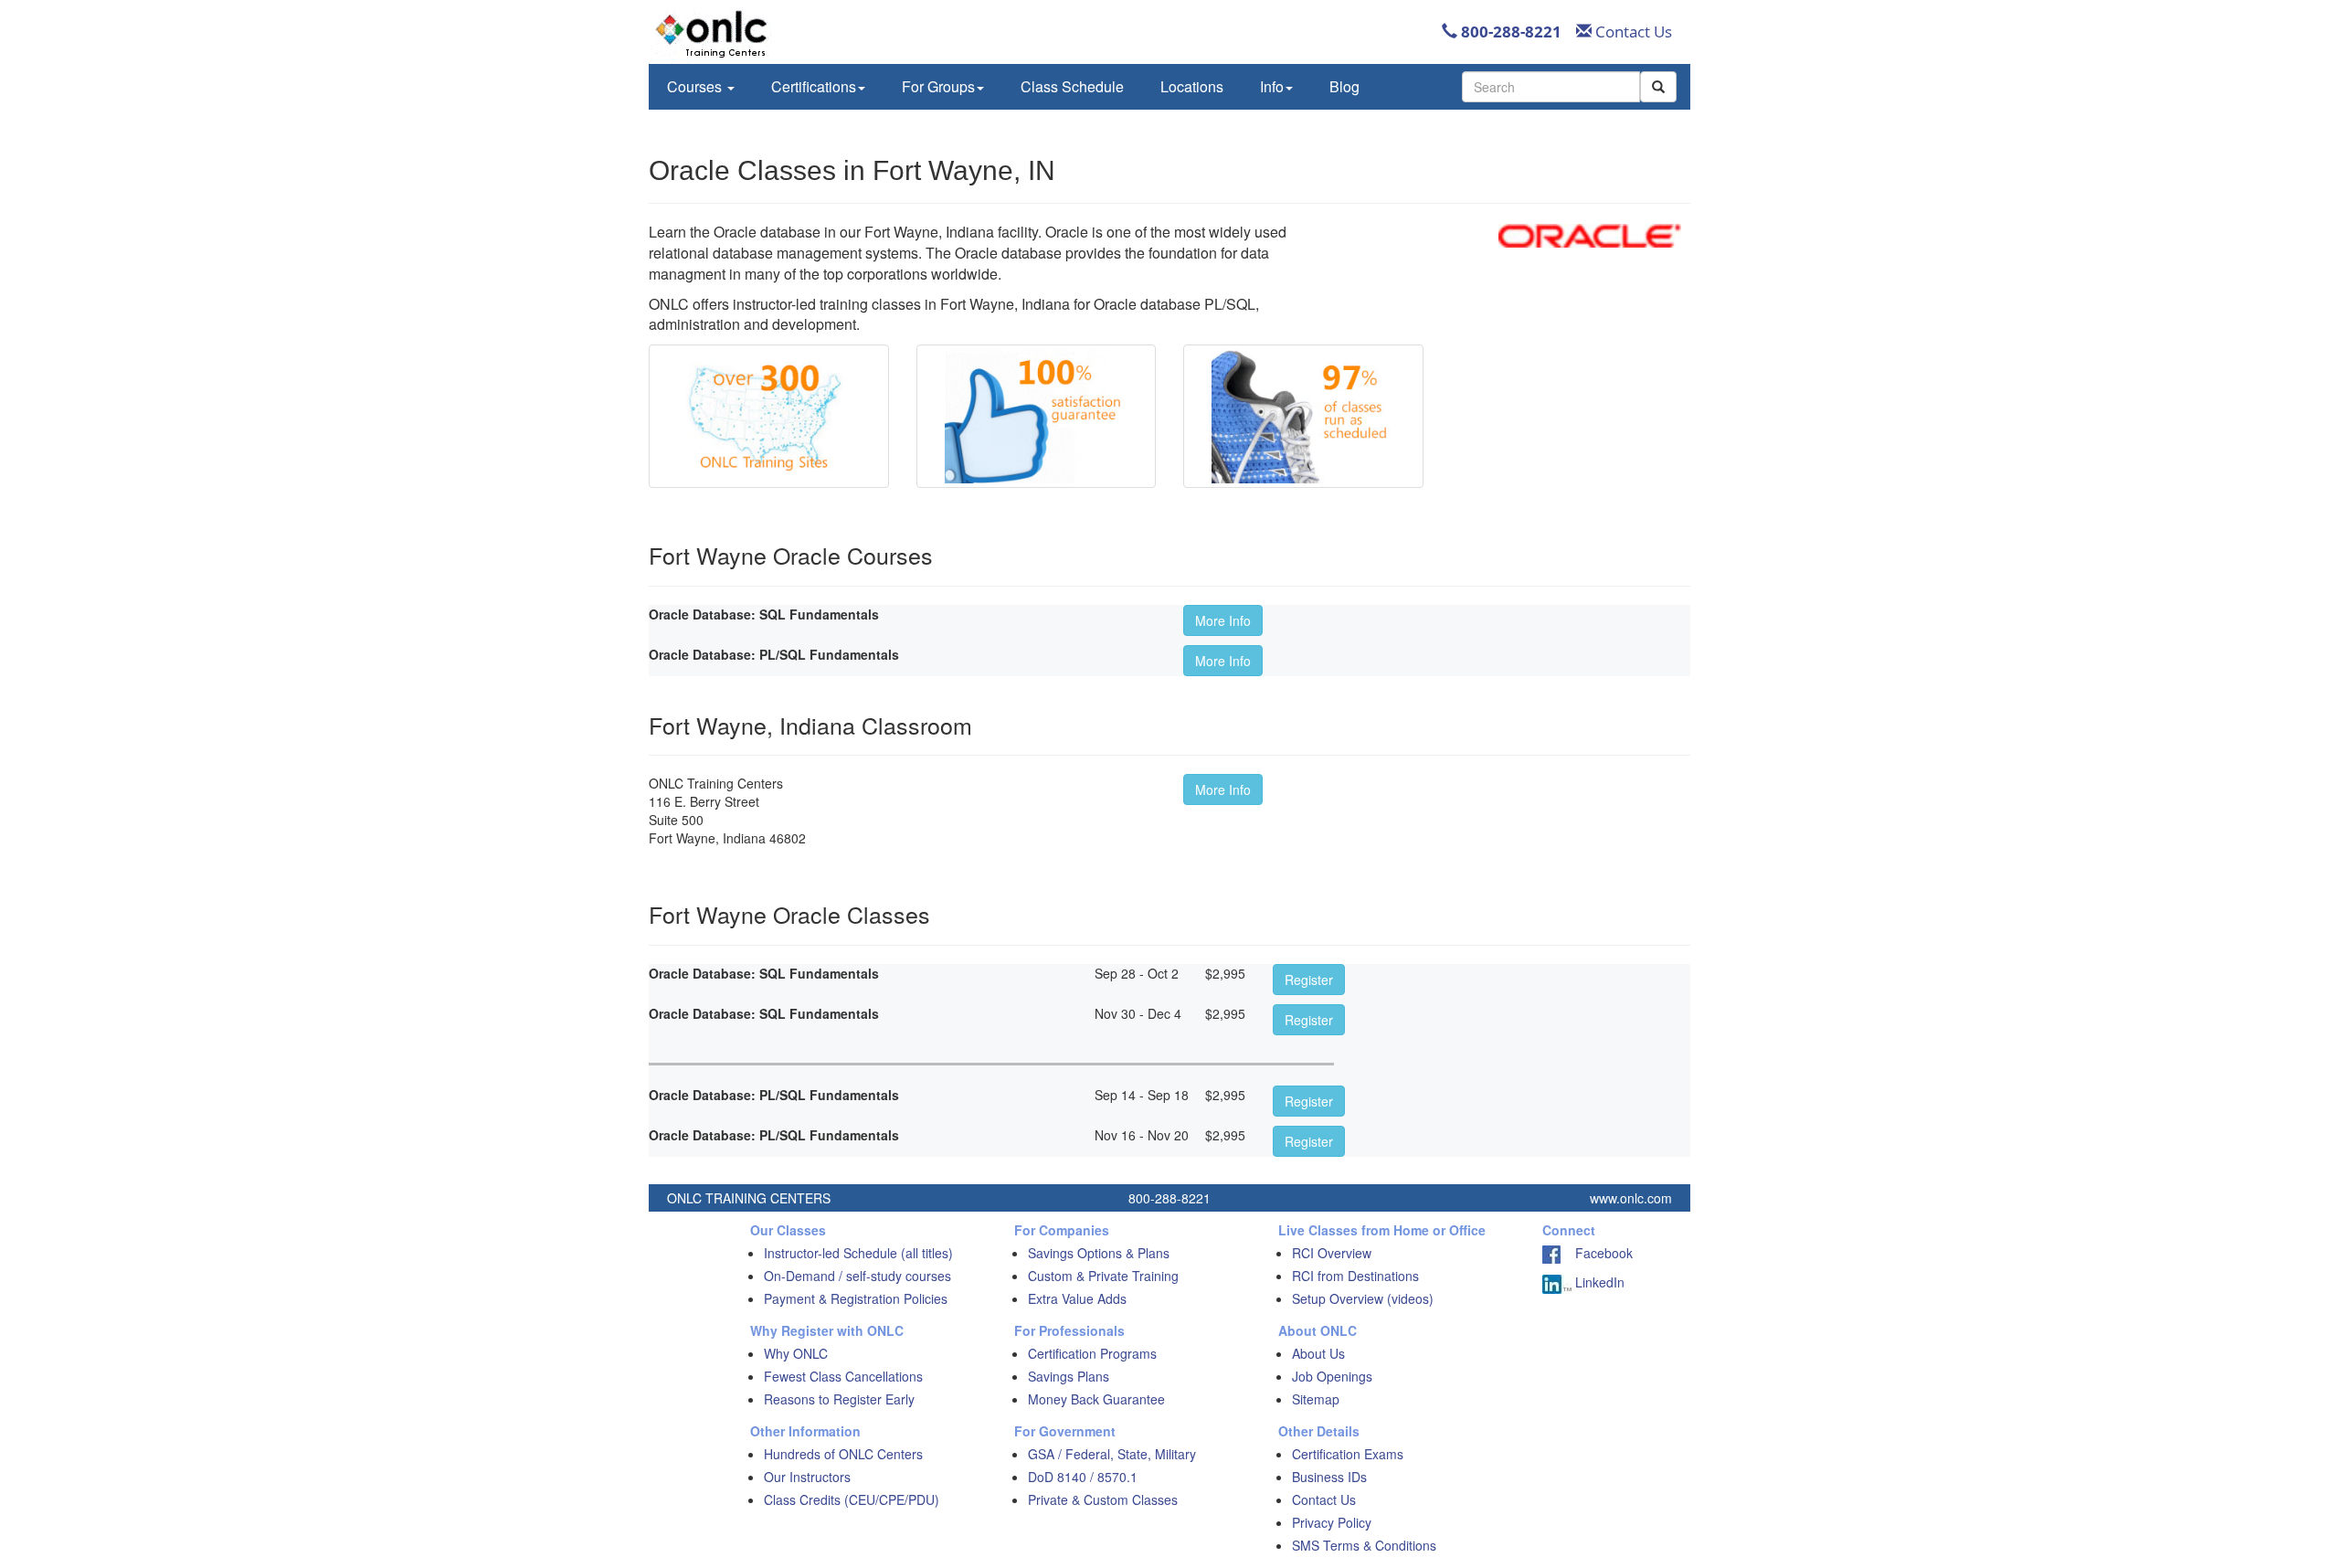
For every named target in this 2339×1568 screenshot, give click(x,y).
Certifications (814, 86)
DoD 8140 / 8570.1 (1083, 1477)
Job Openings (1332, 1376)
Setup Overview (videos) (1363, 1298)
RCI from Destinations (1355, 1276)
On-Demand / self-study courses (857, 1276)
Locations (1192, 86)
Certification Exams (1348, 1454)
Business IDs (1329, 1477)
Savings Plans (1069, 1376)
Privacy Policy (1332, 1522)
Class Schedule (1072, 86)
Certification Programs (1092, 1353)
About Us (1318, 1353)
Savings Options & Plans (1099, 1253)
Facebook (1597, 1253)
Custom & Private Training (1103, 1276)
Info (1272, 86)
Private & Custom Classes (1103, 1499)
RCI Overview (1332, 1253)
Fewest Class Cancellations (843, 1376)
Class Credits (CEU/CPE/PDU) (852, 1499)
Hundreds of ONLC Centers (843, 1454)
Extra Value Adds (1077, 1298)
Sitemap (1316, 1399)
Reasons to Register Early (839, 1399)
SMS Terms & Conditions (1364, 1545)
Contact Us (1632, 32)
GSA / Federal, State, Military (1112, 1454)
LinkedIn (1598, 1282)
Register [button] (1309, 980)
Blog (1344, 86)
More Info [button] (1223, 620)
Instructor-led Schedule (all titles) (858, 1253)
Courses (696, 86)
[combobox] (1551, 87)
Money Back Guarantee (1096, 1399)
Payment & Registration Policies (856, 1298)
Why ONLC (796, 1353)
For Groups (938, 86)
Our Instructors (807, 1477)
